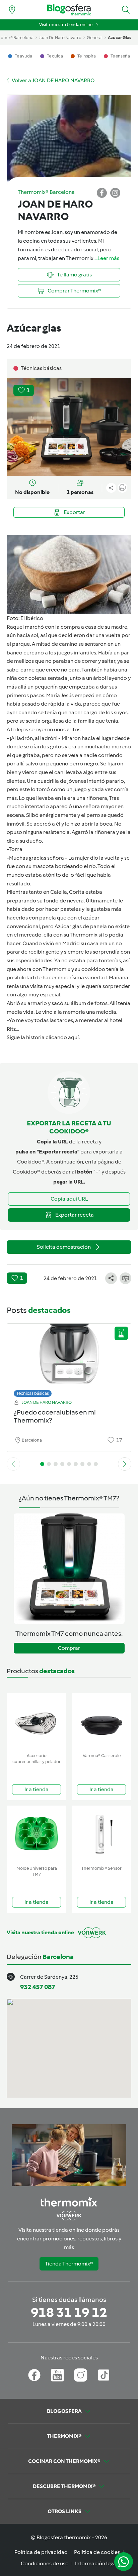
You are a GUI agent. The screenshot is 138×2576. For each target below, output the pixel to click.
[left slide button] (13, 1464)
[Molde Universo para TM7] (37, 1834)
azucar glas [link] (120, 38)
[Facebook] (34, 2375)
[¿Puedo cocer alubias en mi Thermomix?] (69, 1359)
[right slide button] (125, 1464)
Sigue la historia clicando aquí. (43, 1037)
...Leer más (107, 258)
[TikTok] (104, 2375)
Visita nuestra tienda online (66, 25)
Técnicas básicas (33, 1393)
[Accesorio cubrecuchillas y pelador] (37, 1722)
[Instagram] (81, 2375)
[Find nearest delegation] (12, 10)
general (95, 38)
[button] (126, 10)
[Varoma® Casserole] (101, 1722)
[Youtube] (57, 2375)
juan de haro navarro (60, 38)
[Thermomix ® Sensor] (101, 1834)
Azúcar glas (68, 926)
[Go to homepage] (69, 10)
